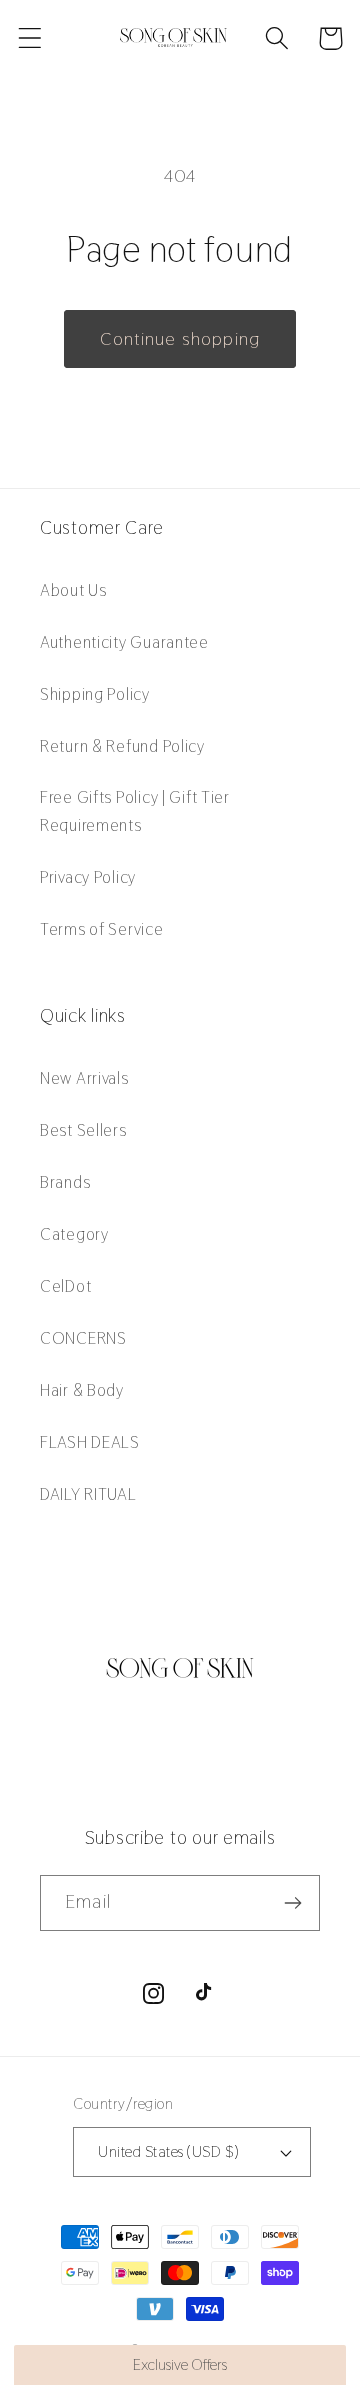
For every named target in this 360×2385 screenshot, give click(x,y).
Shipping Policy (95, 694)
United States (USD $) (168, 2151)
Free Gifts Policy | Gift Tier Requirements (135, 811)
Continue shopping (180, 338)
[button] (30, 38)
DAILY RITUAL (88, 1494)
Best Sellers (83, 1130)
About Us (73, 590)
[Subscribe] (292, 1903)
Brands (65, 1182)
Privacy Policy (88, 877)
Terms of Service (102, 929)
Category (74, 1234)
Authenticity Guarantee (124, 642)
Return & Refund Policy (122, 746)
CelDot (65, 1286)
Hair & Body (82, 1390)
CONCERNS (83, 1338)
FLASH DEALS (90, 1442)
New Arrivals (84, 1078)
